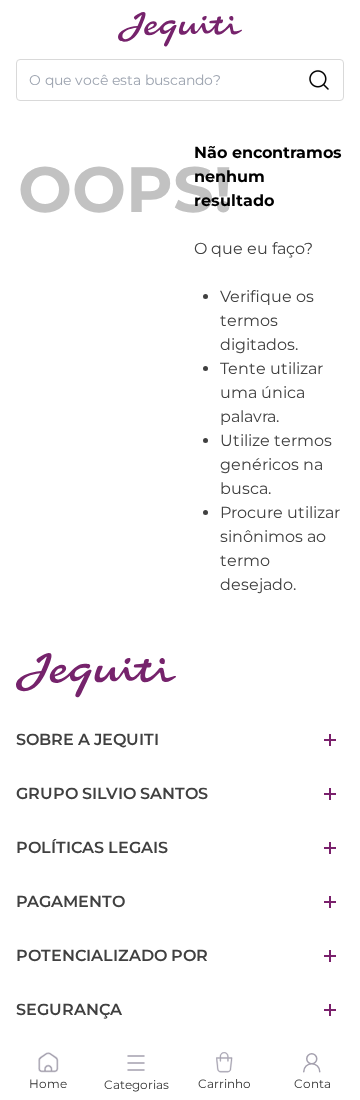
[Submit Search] (319, 80)
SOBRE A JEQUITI (87, 739)
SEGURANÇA (69, 1009)
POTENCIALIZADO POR (112, 955)
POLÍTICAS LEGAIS (92, 847)
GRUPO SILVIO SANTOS (112, 793)
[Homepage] (96, 675)
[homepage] (180, 29)
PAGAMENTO (70, 901)
